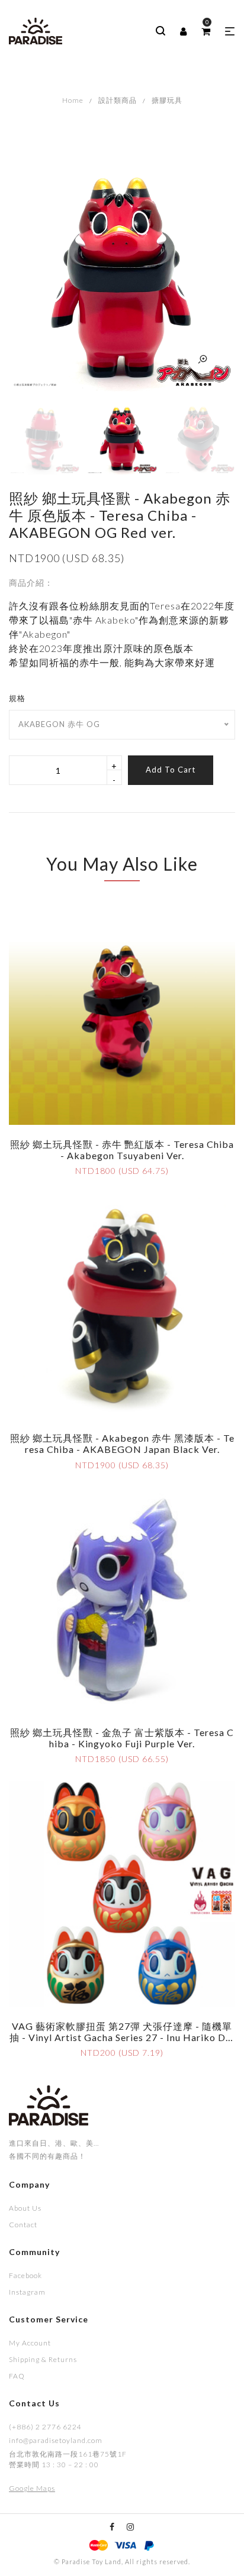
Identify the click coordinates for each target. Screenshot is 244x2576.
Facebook (25, 2275)
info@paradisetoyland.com (56, 2440)
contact (23, 2225)
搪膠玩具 (167, 100)
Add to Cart (171, 770)
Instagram (27, 2292)
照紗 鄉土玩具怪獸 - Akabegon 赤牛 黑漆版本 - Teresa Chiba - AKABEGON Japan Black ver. (122, 1443)
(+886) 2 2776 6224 (45, 2427)
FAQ (17, 2376)
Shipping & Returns (43, 2359)
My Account (30, 2343)
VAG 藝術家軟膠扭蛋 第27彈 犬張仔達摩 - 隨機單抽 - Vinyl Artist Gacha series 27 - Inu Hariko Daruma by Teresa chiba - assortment (122, 2037)
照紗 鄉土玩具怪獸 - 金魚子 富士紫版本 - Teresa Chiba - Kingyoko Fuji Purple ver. (122, 1738)
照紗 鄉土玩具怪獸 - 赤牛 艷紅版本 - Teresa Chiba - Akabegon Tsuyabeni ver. (122, 1150)
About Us (25, 2208)
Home (73, 100)
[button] (230, 31)
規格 (17, 698)
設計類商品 (118, 100)
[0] (206, 31)
